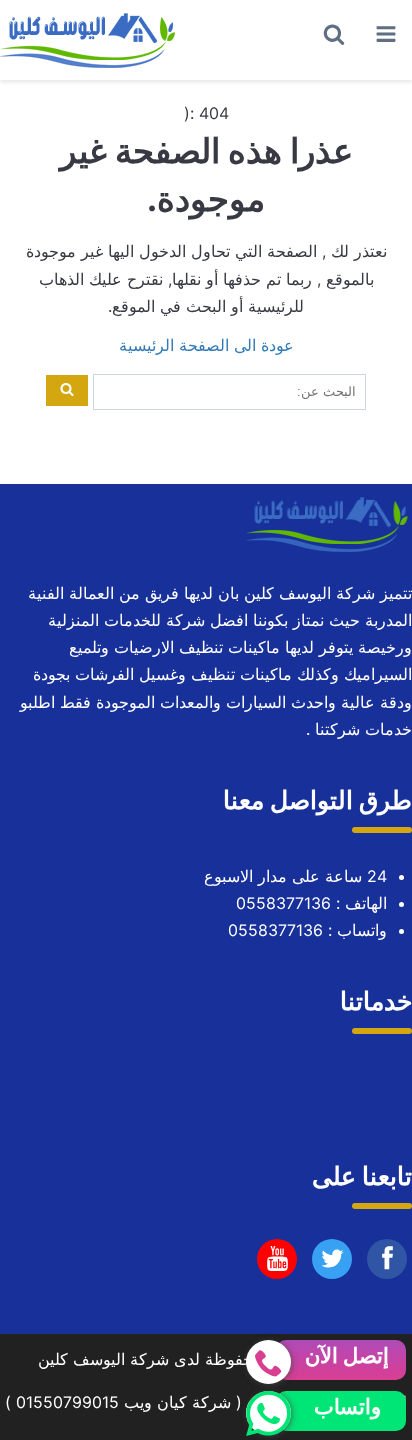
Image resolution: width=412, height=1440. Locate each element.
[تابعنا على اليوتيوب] (277, 1264)
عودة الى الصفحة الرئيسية (206, 345)
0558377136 (283, 903)
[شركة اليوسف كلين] (90, 40)
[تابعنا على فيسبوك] (387, 1264)
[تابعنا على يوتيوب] (332, 1264)
